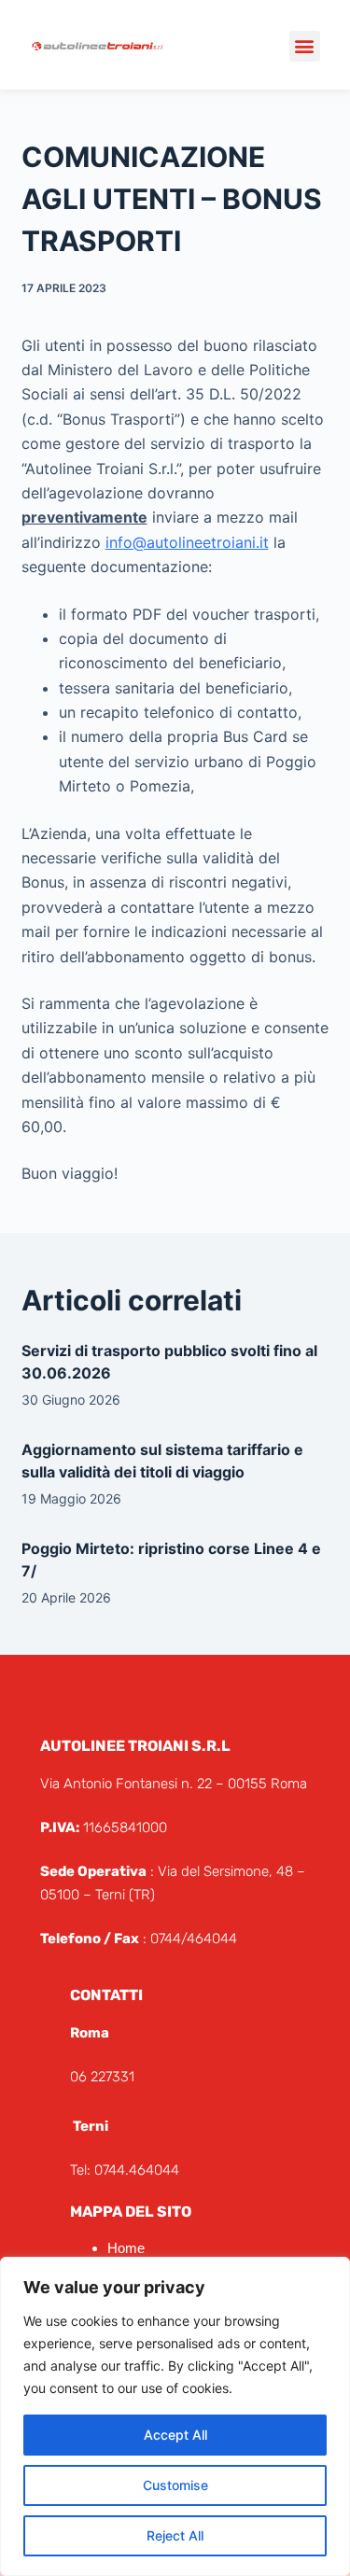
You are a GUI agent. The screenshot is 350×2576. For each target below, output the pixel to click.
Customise (175, 2485)
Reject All (175, 2535)
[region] (175, 2416)
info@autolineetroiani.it (187, 542)
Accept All (175, 2435)
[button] (305, 46)
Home (126, 2248)
